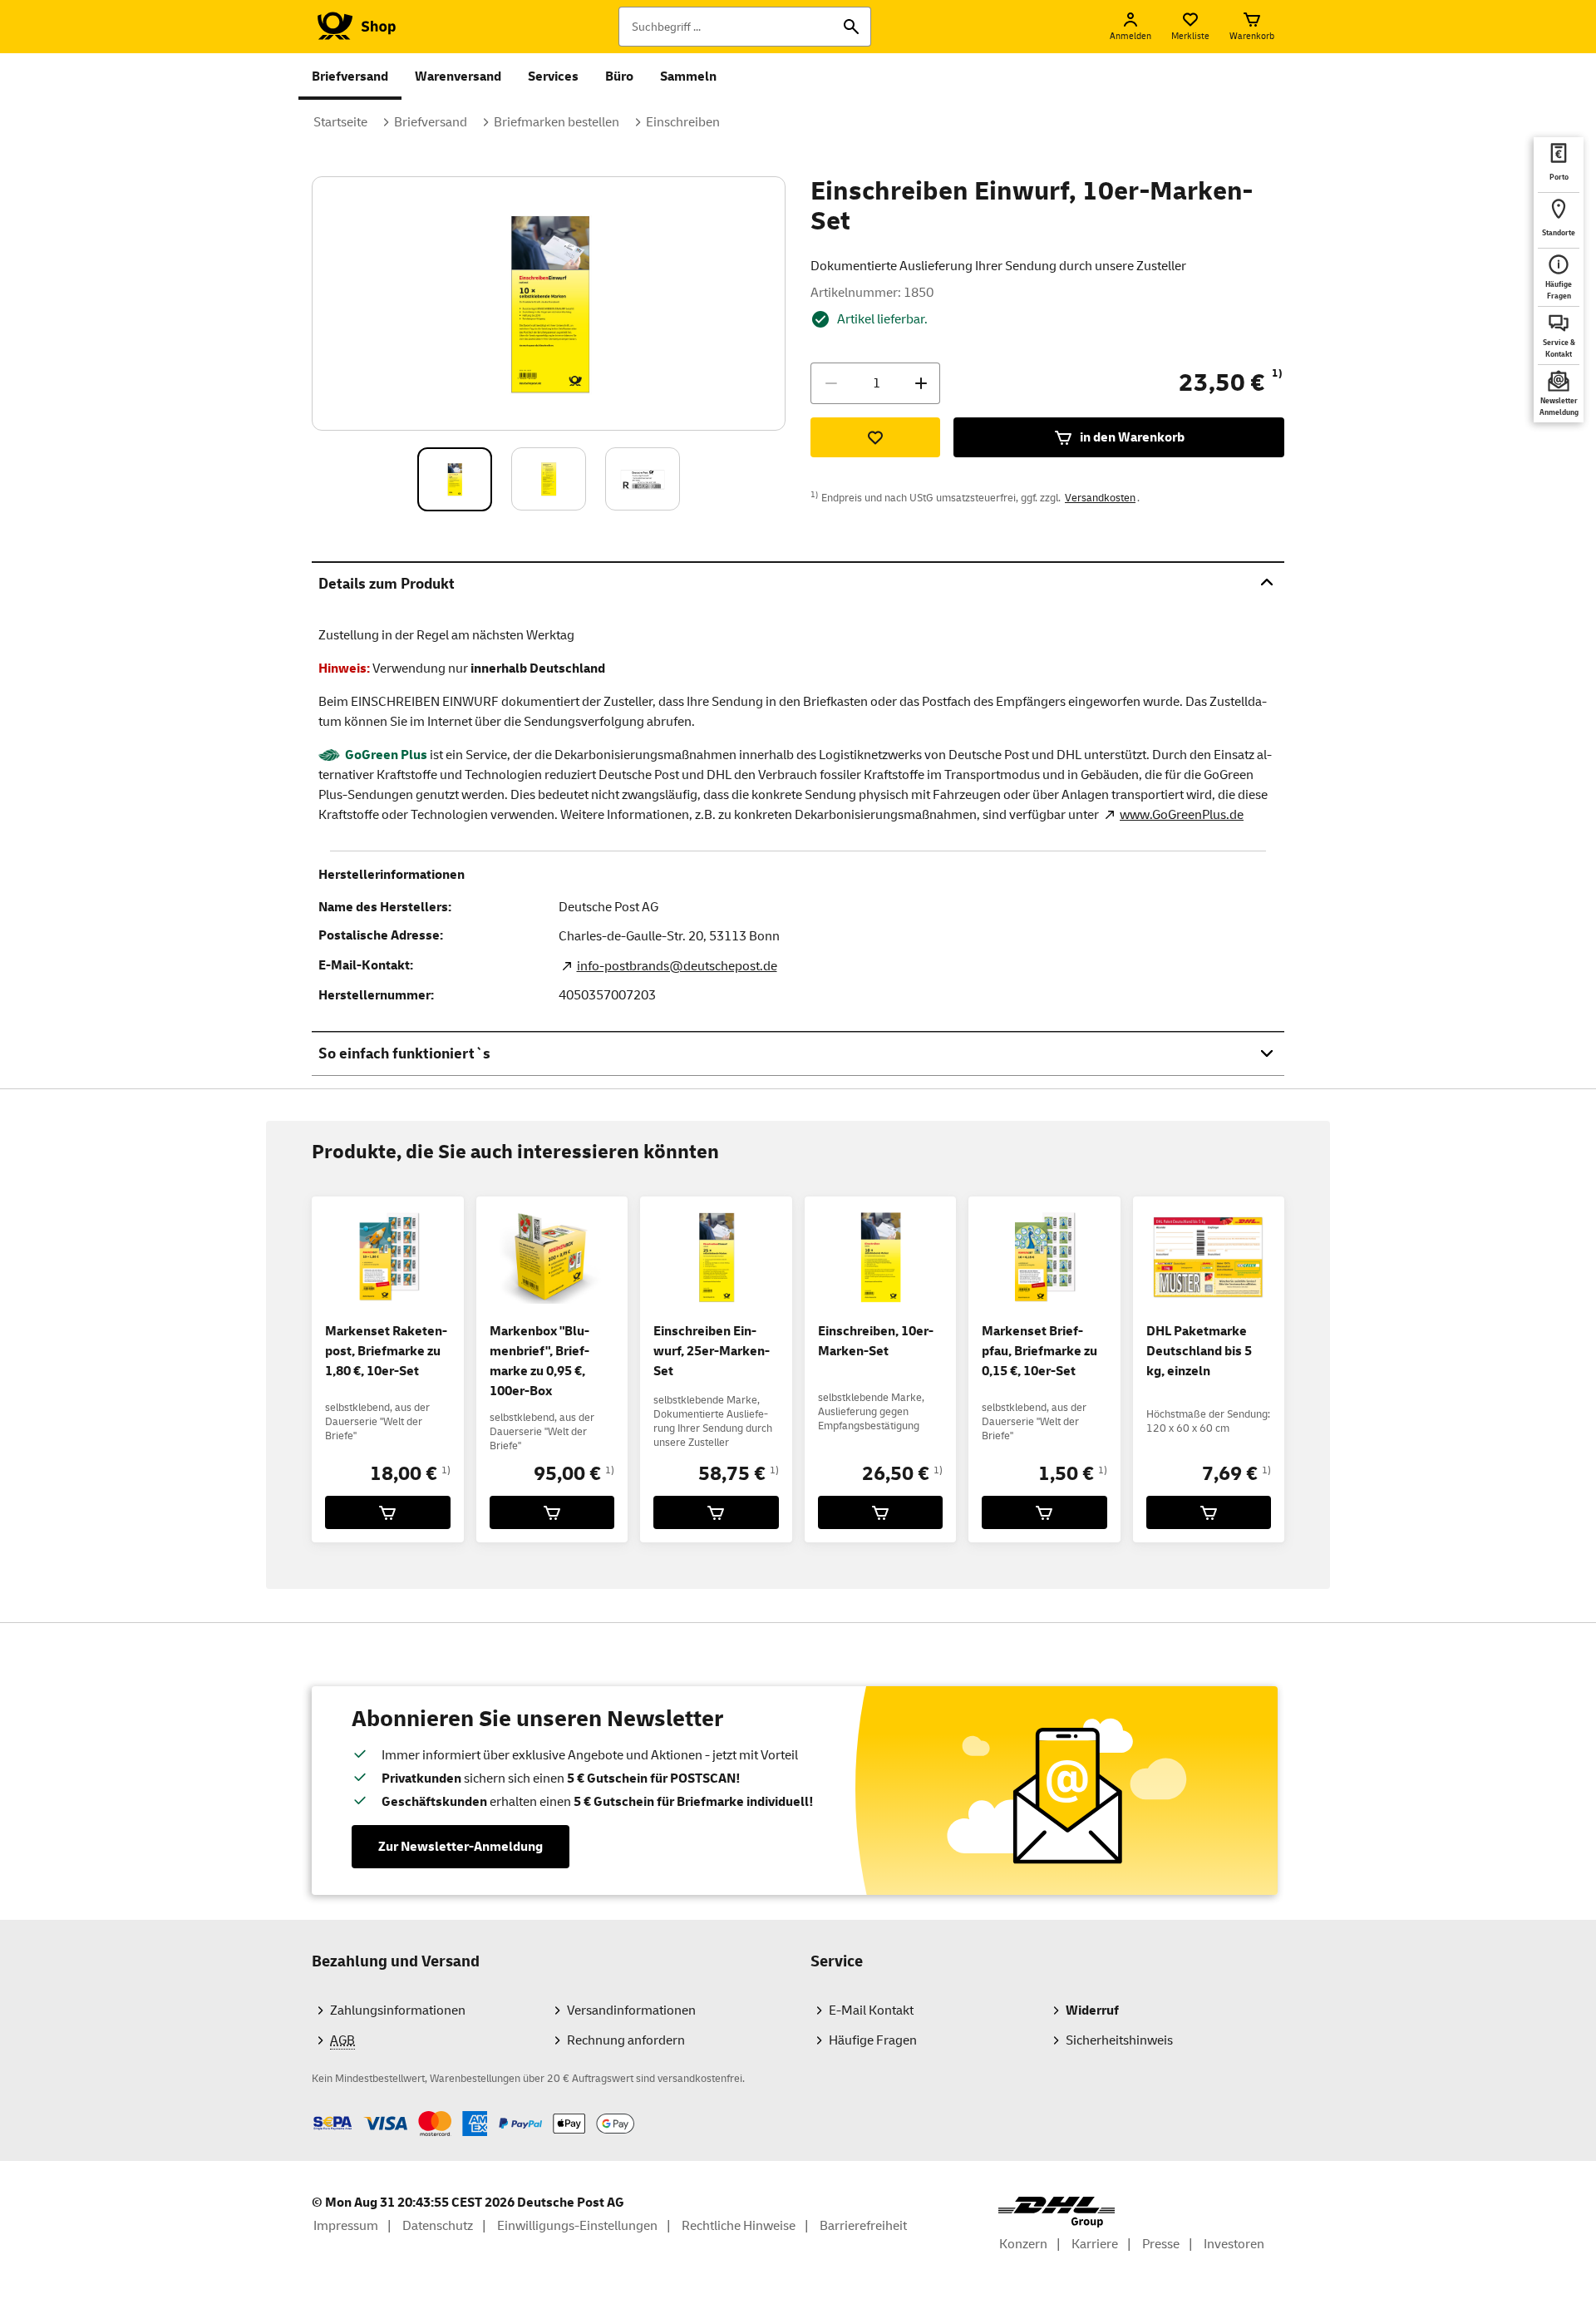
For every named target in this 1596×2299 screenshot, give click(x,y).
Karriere (1095, 2244)
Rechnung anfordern (626, 2040)
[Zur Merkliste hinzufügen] (875, 437)
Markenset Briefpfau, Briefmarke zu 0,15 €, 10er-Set (1039, 1351)
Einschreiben (683, 122)
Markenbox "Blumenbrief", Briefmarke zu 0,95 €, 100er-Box (539, 1361)
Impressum (346, 2226)
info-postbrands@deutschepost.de (677, 966)
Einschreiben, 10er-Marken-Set (876, 1341)
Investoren (1234, 2244)
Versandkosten (1100, 498)
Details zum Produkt (387, 584)
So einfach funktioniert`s (404, 1054)
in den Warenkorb (1132, 437)
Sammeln (688, 76)
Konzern (1023, 2244)
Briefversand (350, 76)
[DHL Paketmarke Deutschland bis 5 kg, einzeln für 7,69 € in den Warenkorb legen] (1209, 1512)
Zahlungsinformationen (398, 2010)
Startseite (340, 122)
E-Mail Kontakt (871, 2010)
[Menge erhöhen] (921, 383)
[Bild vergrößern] (549, 303)
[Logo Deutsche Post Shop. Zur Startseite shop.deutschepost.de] (354, 27)
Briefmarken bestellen (557, 122)
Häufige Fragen (873, 2040)
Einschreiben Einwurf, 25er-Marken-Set (712, 1351)
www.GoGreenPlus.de (1182, 815)
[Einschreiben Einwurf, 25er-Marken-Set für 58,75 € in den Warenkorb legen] (716, 1512)
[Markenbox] (552, 1512)
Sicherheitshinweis (1119, 2040)
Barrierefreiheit (863, 2226)
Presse (1161, 2244)
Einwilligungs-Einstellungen (577, 2226)
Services (553, 76)
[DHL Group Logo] (1057, 2212)
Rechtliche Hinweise (739, 2226)
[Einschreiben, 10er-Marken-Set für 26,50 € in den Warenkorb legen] (881, 1512)
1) (1277, 373)
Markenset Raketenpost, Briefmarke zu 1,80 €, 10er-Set (386, 1351)
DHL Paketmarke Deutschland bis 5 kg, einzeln (1199, 1351)
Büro (619, 76)
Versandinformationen (631, 2010)
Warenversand (458, 76)
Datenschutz (438, 2226)
